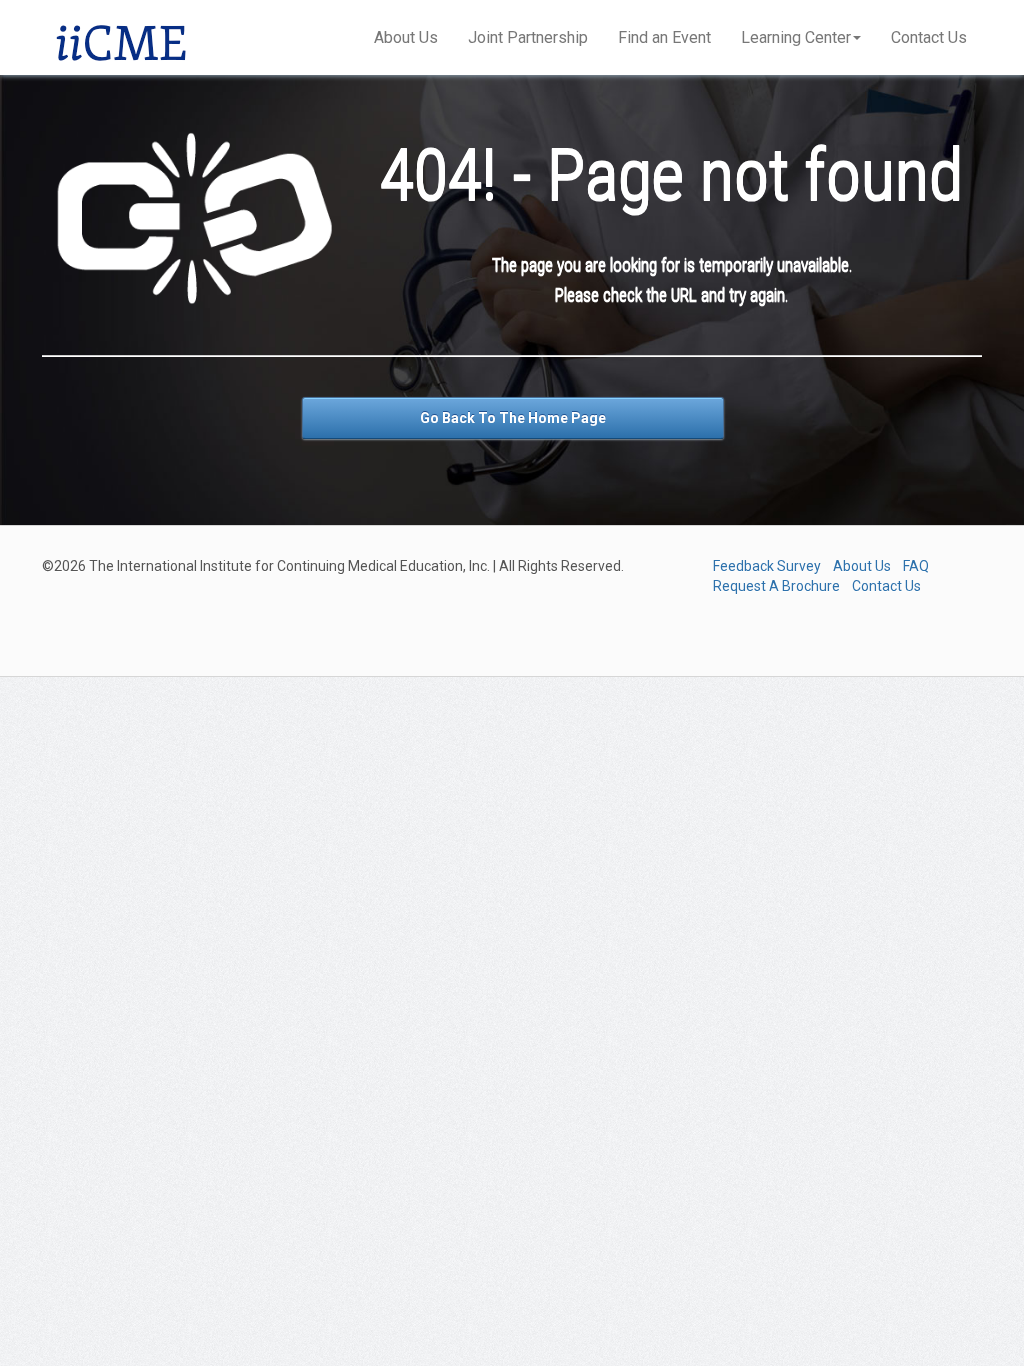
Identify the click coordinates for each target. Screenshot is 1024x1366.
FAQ (916, 566)
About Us (406, 37)
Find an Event (664, 37)
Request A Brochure (776, 586)
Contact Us (929, 37)
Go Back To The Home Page (513, 418)
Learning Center (796, 37)
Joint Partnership (528, 37)
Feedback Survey (767, 566)
